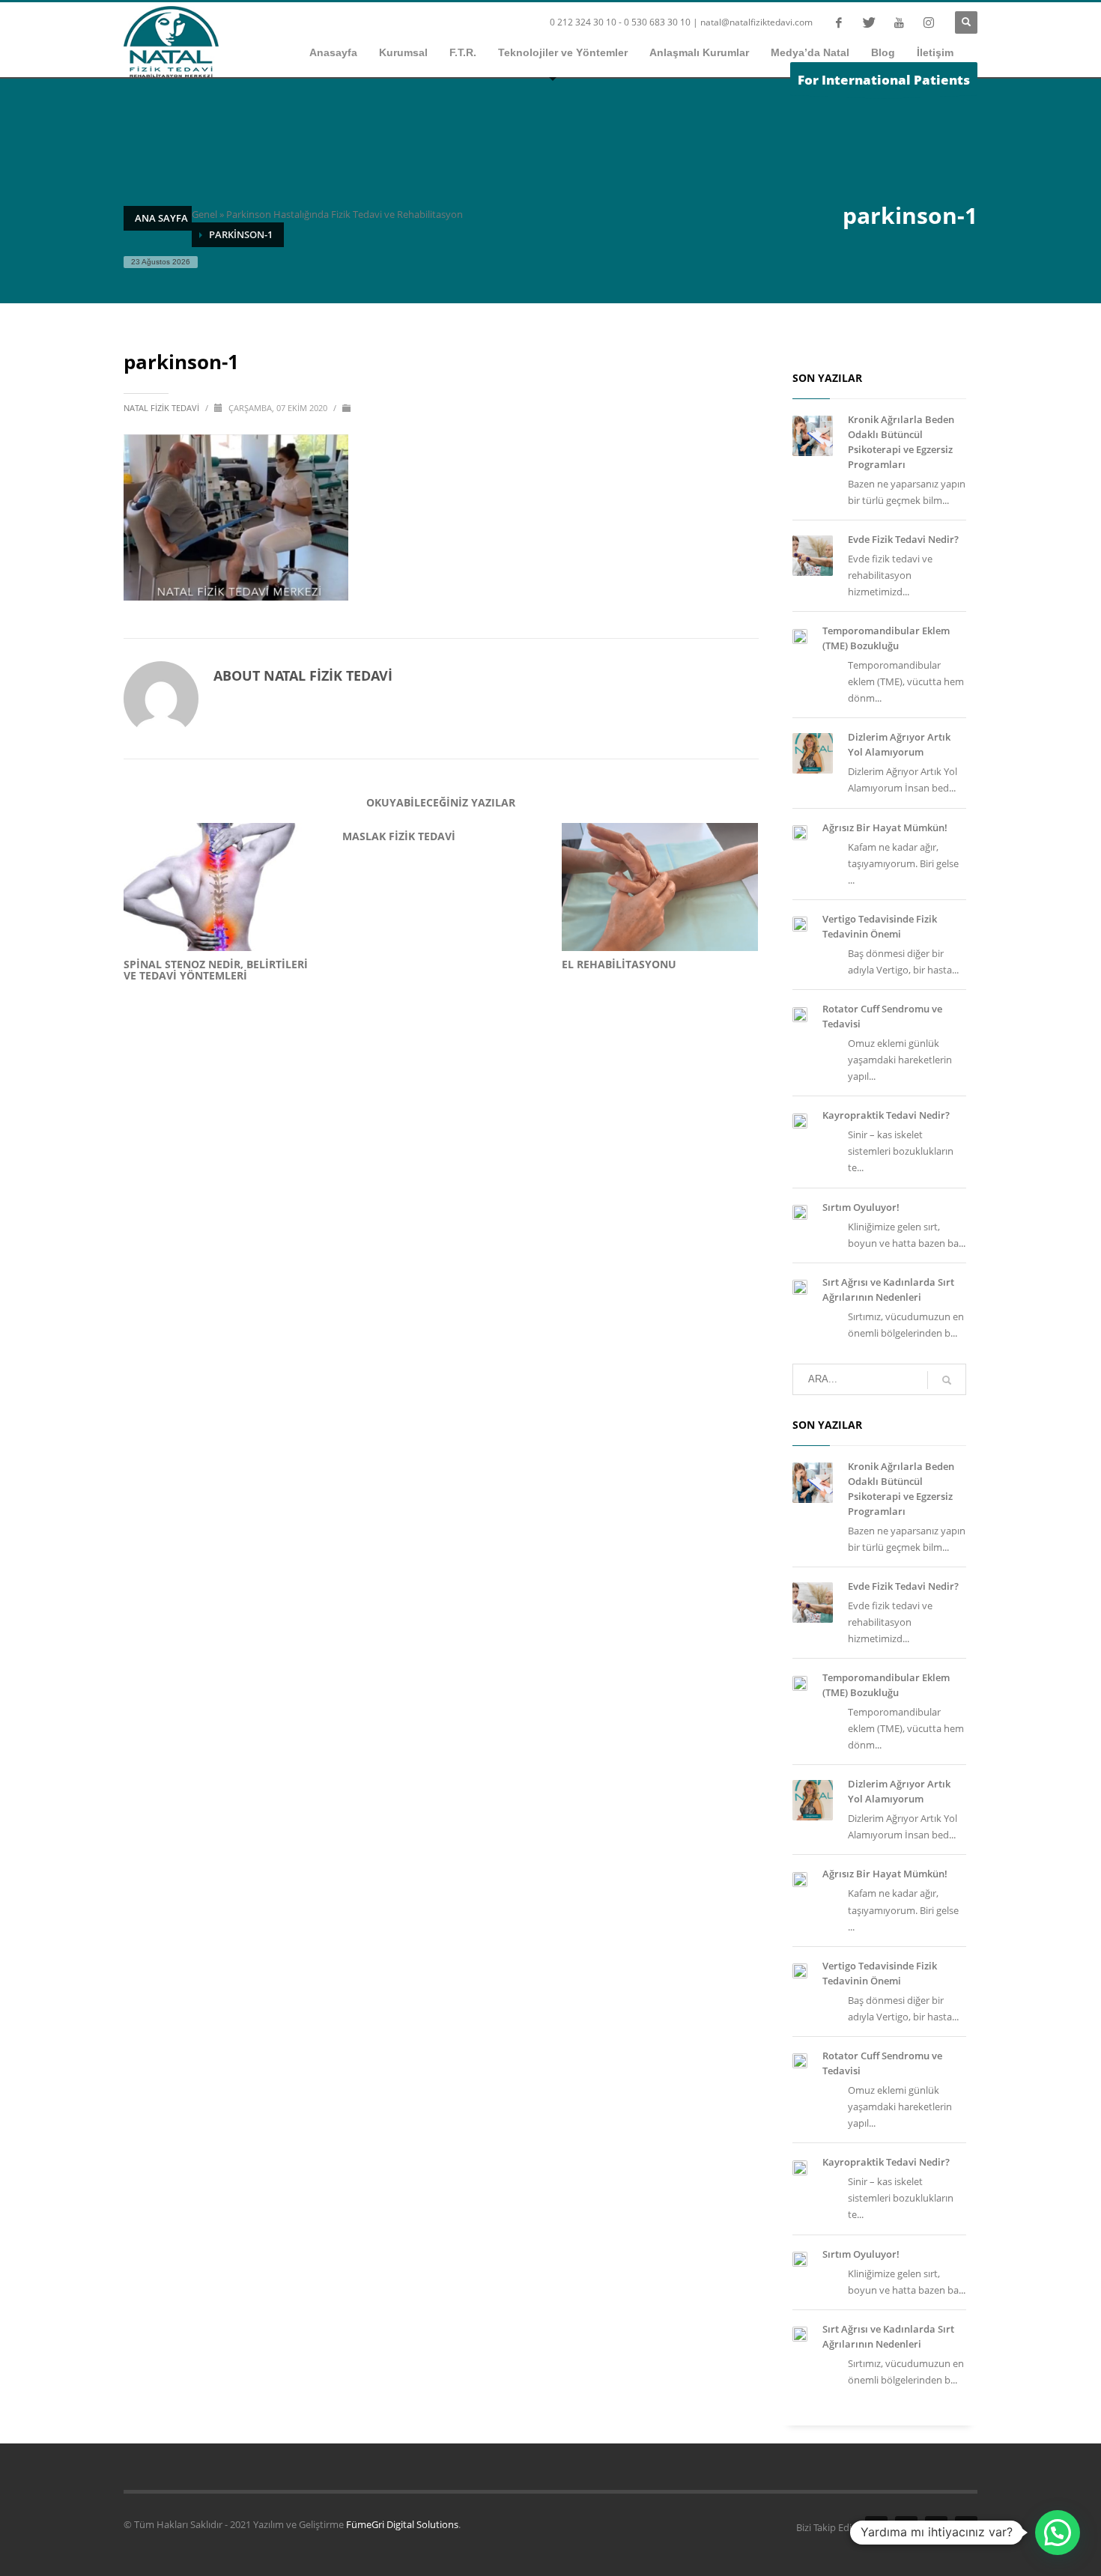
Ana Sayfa (161, 218)
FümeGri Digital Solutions (402, 2524)
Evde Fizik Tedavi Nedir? (903, 539)
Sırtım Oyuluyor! (861, 1207)
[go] (947, 1380)
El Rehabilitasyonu (619, 964)
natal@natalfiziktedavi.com (756, 22)
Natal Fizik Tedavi (163, 408)
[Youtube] (899, 22)
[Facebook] (839, 22)
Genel (204, 214)
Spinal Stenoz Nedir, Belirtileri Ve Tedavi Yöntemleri (216, 970)
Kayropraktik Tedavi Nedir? (886, 1115)
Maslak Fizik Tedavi (399, 836)
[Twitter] (869, 22)
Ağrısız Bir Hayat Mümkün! (885, 827)
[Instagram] (929, 22)
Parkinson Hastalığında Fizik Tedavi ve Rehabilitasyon (345, 214)
